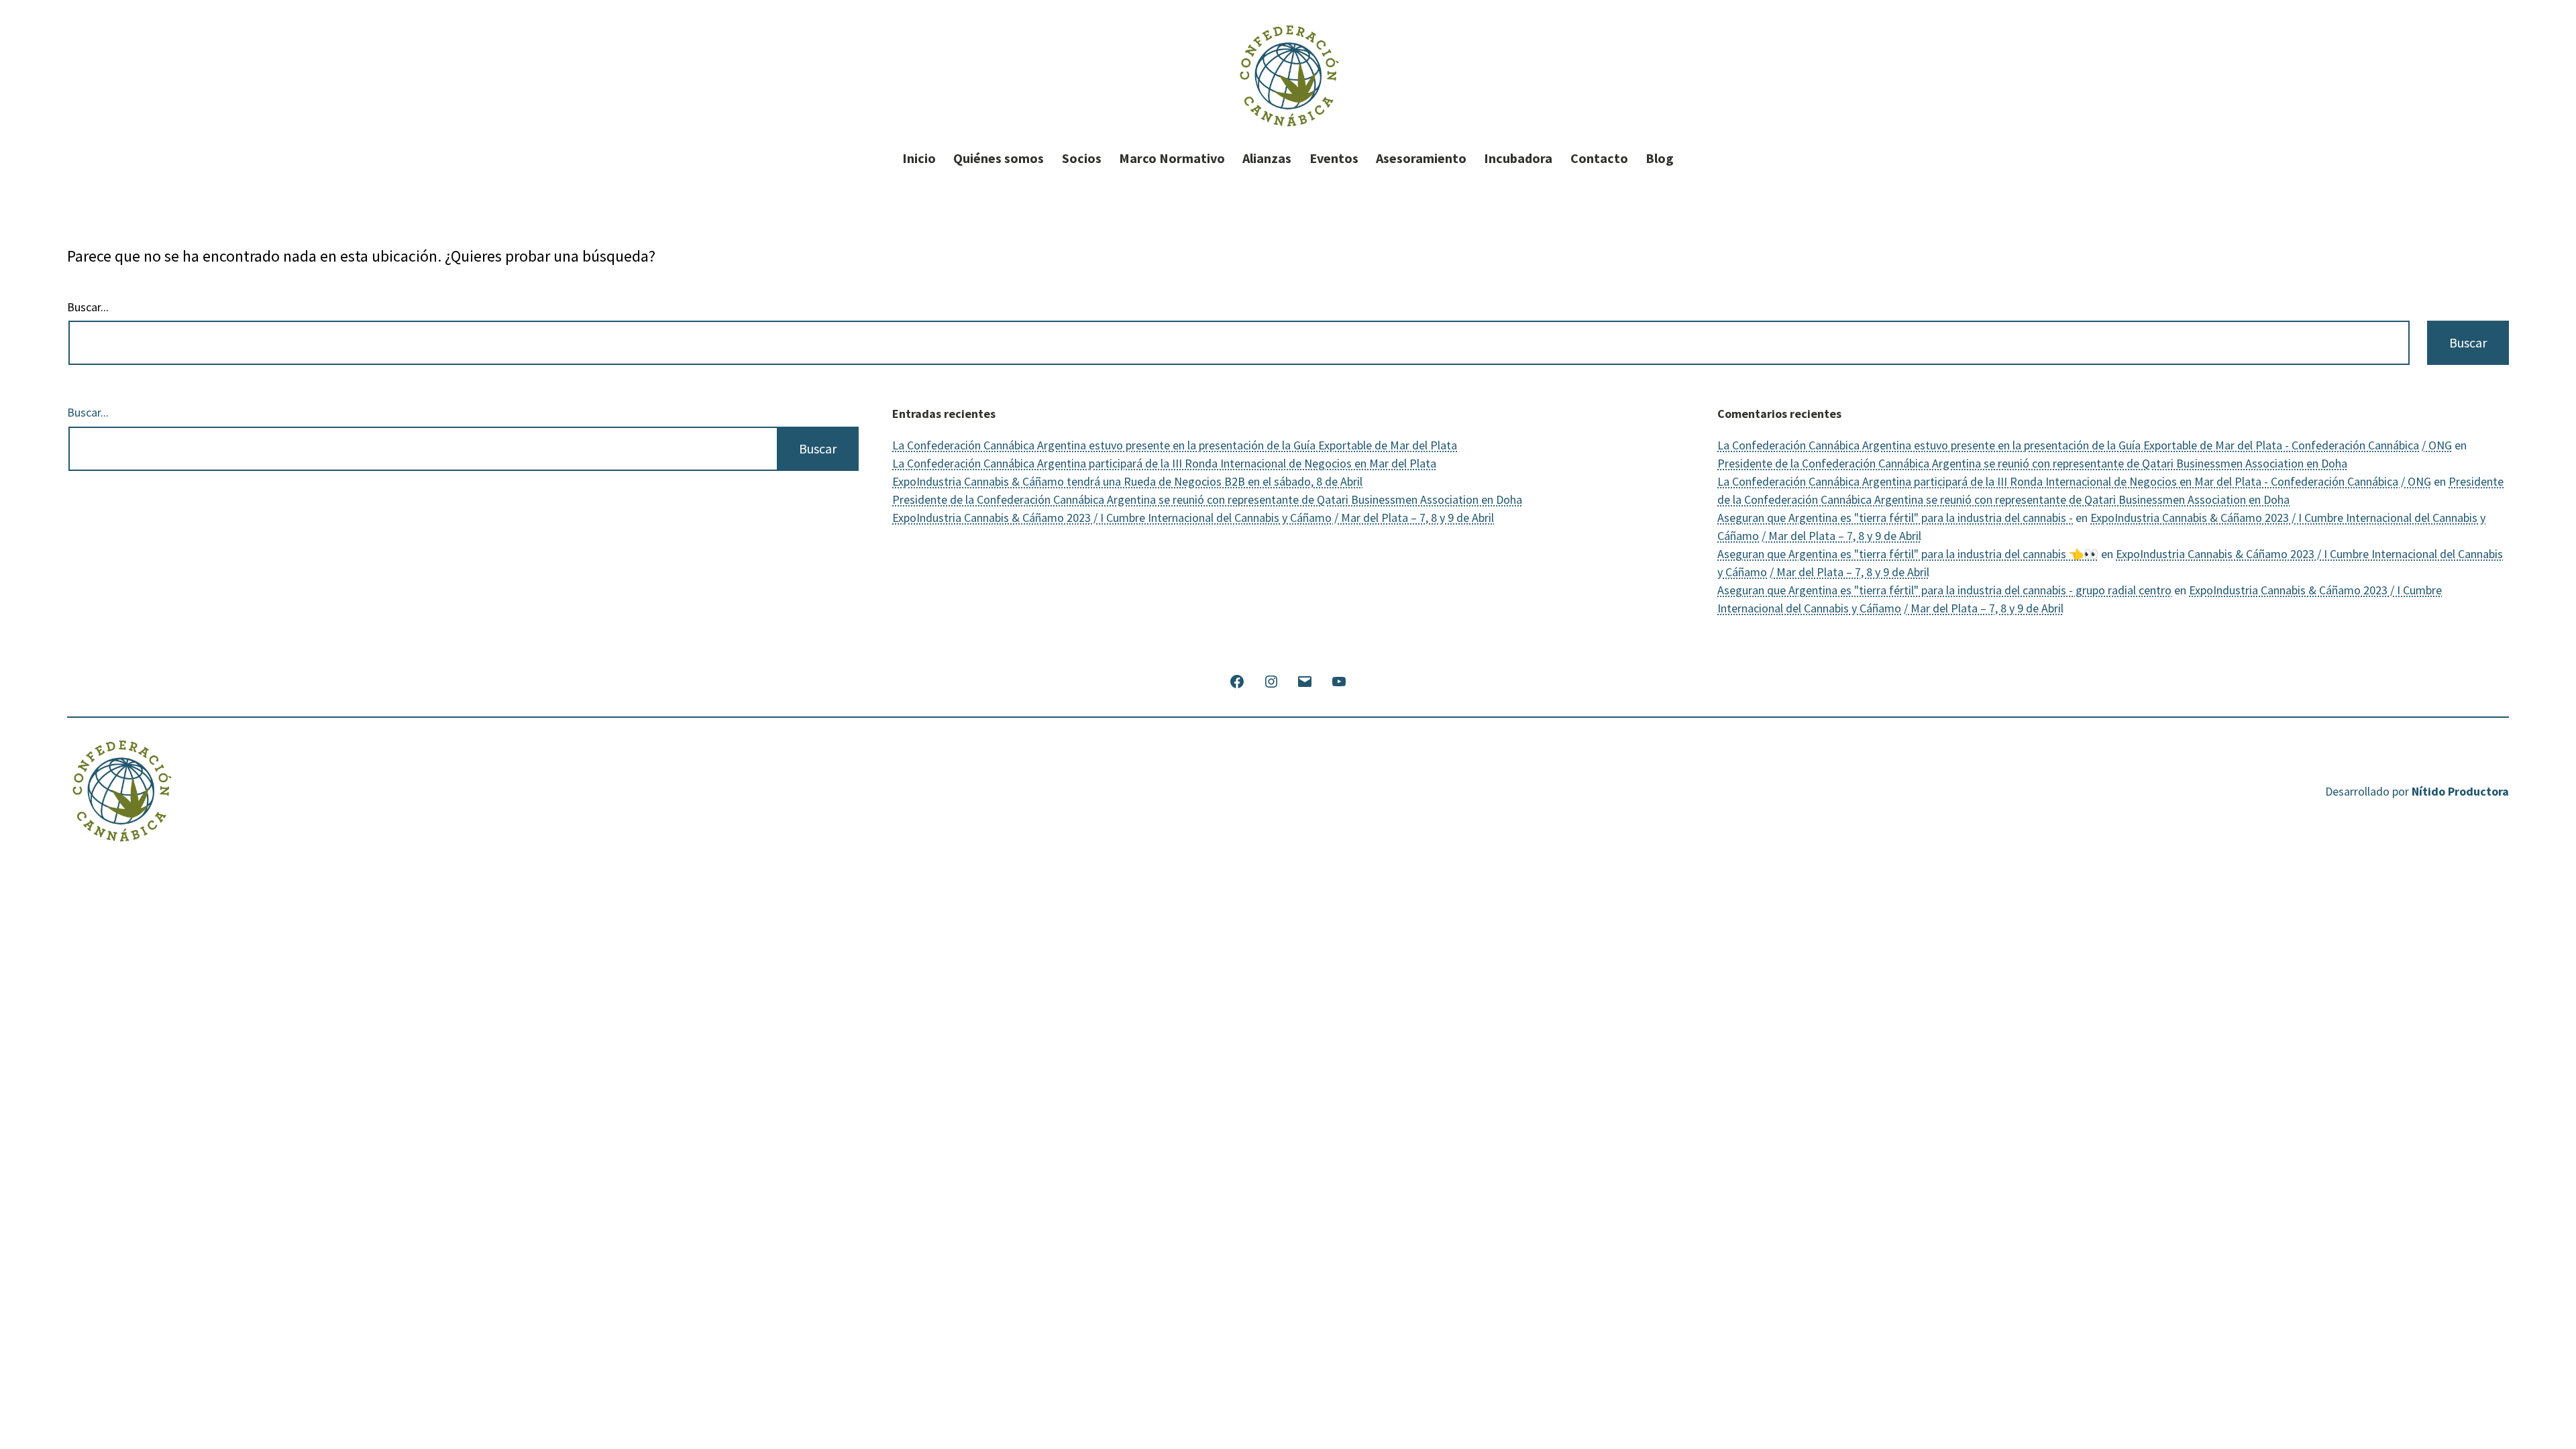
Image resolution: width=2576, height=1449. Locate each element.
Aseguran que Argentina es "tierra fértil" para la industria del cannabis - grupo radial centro (1944, 590)
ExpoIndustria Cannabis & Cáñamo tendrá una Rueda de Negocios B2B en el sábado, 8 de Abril (1127, 481)
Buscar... (88, 307)
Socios (1082, 158)
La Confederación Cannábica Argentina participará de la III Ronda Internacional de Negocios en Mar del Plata (1164, 463)
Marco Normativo (1172, 158)
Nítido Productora (2460, 791)
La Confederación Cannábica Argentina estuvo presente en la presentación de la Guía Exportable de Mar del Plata (1175, 445)
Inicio (919, 158)
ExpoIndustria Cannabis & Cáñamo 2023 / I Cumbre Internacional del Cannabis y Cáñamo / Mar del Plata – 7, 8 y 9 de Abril (1193, 518)
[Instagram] (1271, 680)
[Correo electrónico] (1305, 680)
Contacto (1599, 158)
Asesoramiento (1421, 158)
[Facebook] (1237, 680)
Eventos (1334, 158)
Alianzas (1267, 158)
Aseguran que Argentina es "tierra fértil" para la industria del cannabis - (1895, 518)
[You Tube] (1338, 680)
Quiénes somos (999, 158)
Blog (1660, 158)
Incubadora (1518, 158)
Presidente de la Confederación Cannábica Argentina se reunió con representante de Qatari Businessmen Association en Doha (1207, 499)
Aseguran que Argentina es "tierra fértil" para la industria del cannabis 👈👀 (1908, 554)
